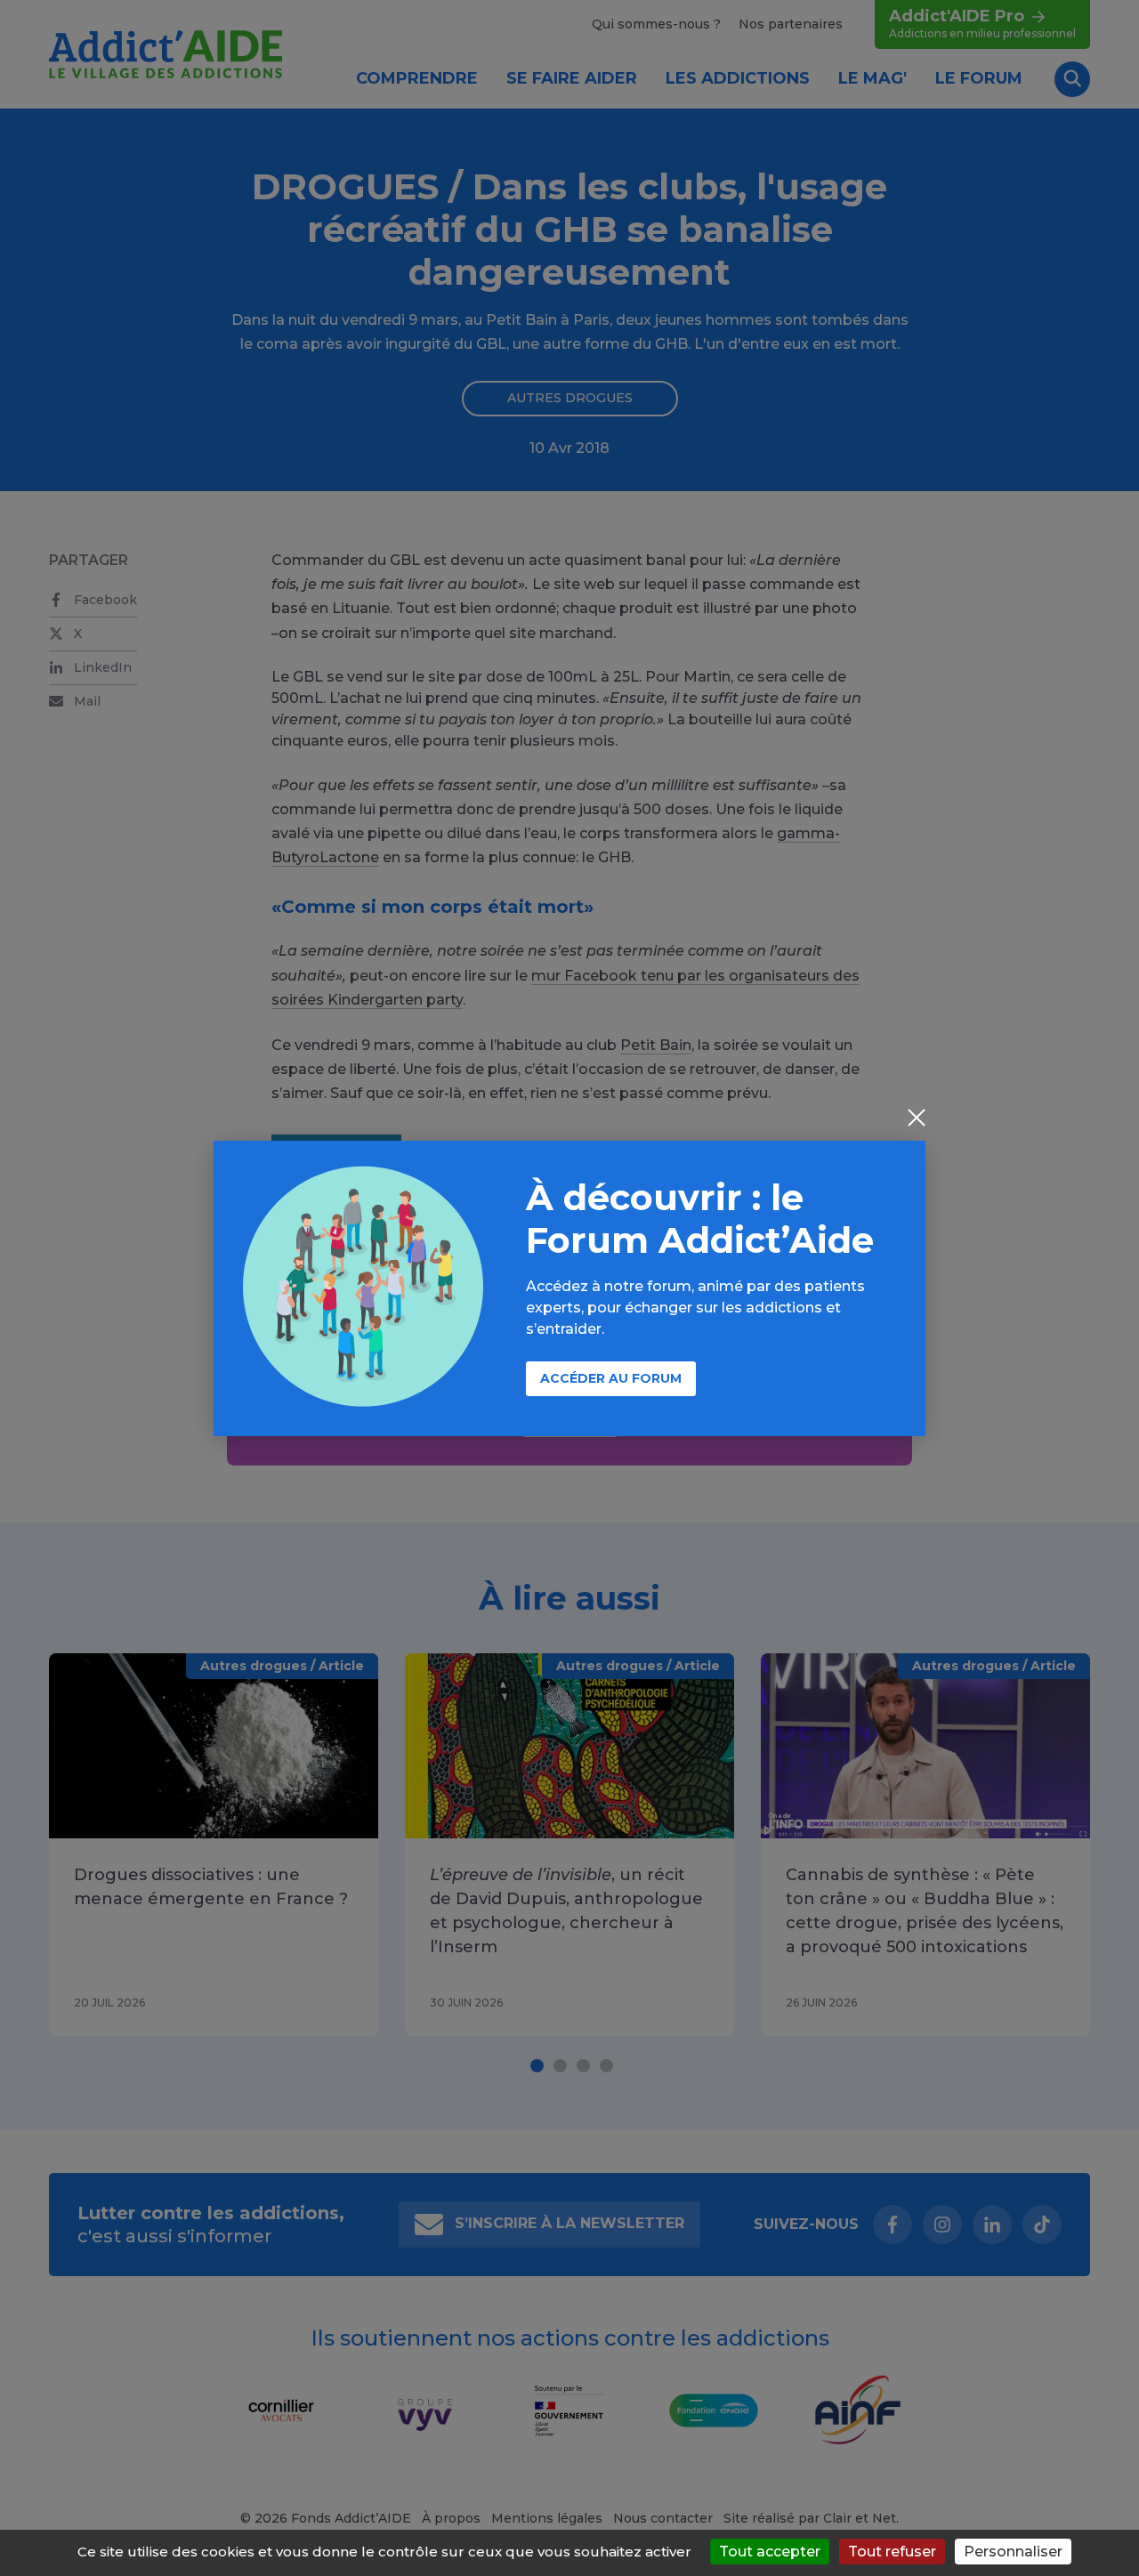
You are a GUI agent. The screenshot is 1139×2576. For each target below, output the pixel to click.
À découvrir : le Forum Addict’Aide (700, 1219)
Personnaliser (1013, 2552)
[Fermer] (917, 1119)
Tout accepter (770, 2552)
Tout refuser (892, 2552)
